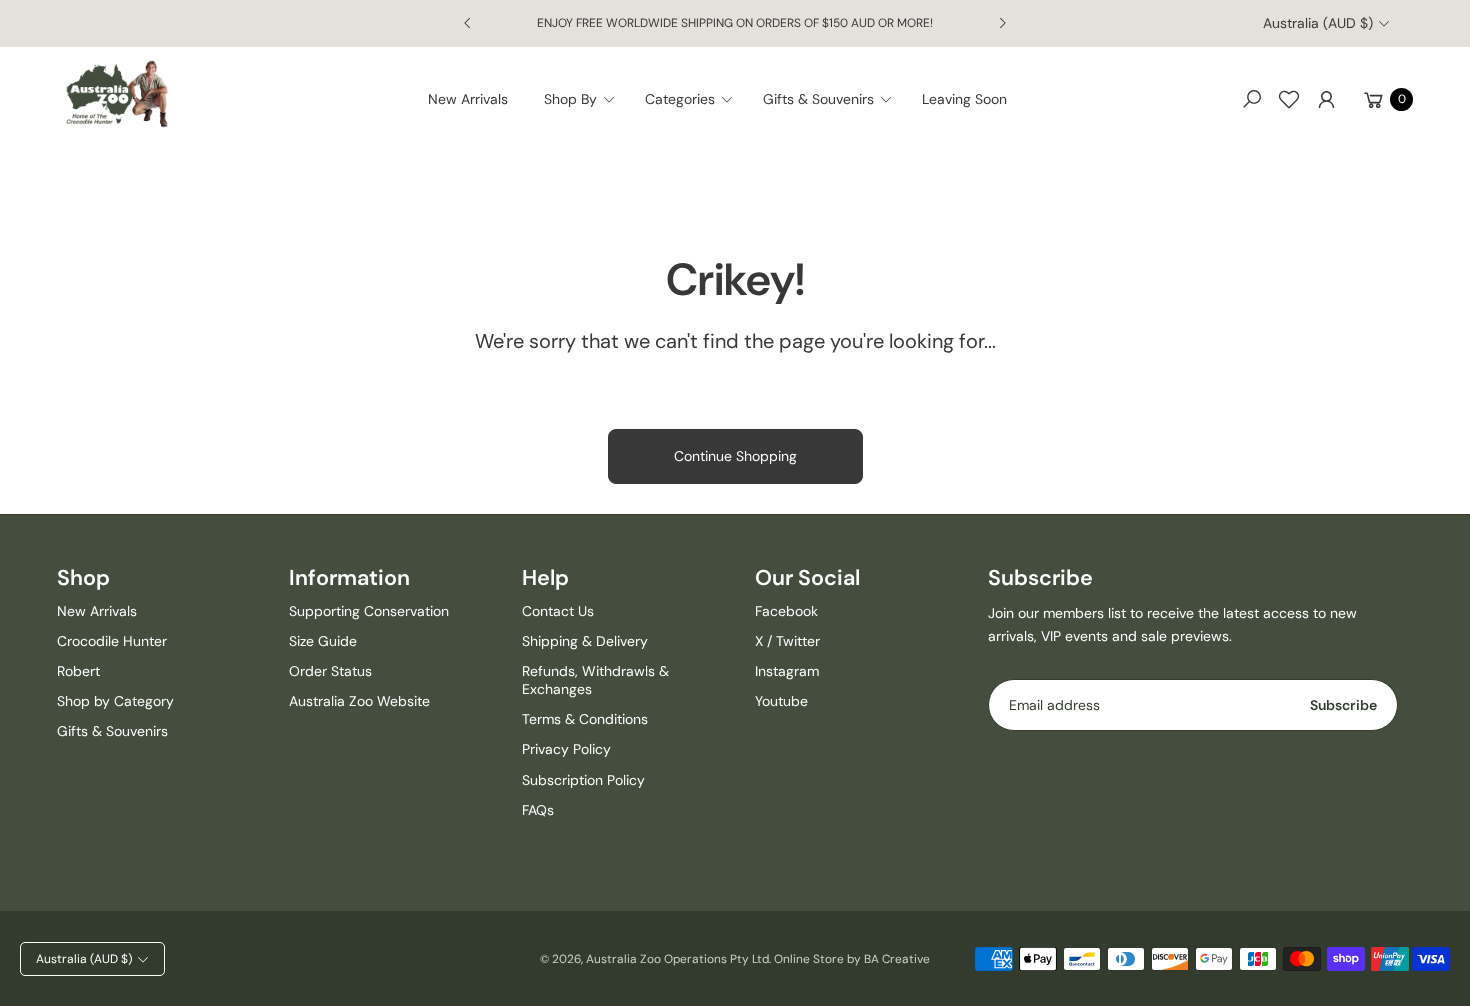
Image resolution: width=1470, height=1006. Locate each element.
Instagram (787, 671)
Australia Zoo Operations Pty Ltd (677, 959)
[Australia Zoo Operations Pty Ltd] (117, 94)
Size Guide (323, 641)
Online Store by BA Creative (852, 959)
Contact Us (558, 611)
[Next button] (1002, 23)
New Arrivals (97, 611)
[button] (585, 99)
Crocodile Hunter (112, 641)
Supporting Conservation (369, 611)
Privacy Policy (566, 749)
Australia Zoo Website (359, 701)
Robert (78, 671)
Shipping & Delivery (585, 641)
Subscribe (1343, 705)
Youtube (781, 701)
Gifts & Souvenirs (112, 731)
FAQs (538, 810)
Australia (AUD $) (1318, 23)
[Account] (1326, 99)
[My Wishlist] (1289, 99)
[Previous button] (468, 23)
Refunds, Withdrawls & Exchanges (595, 680)
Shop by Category (115, 701)
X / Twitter (787, 641)
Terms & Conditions (585, 719)
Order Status (330, 671)
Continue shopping (735, 456)
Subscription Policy (583, 780)
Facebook (786, 611)
